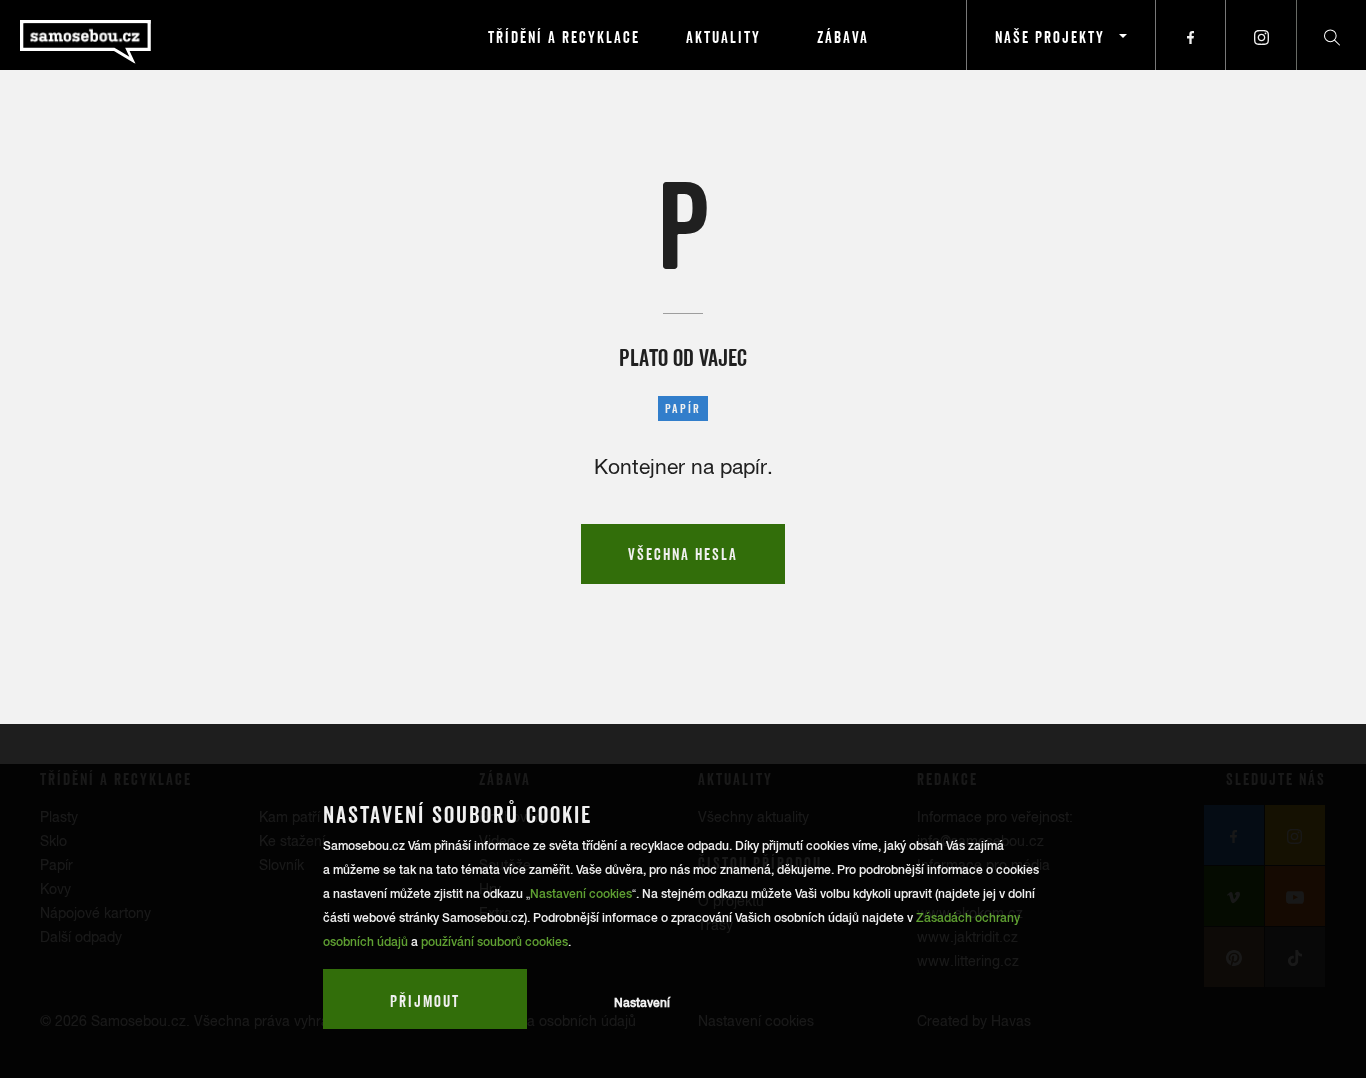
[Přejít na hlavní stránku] (140, 35)
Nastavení (642, 1003)
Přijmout (425, 1001)
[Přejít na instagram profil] (1261, 35)
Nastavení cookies (581, 894)
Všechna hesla (683, 554)
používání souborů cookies (494, 942)
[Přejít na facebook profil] (1191, 35)
